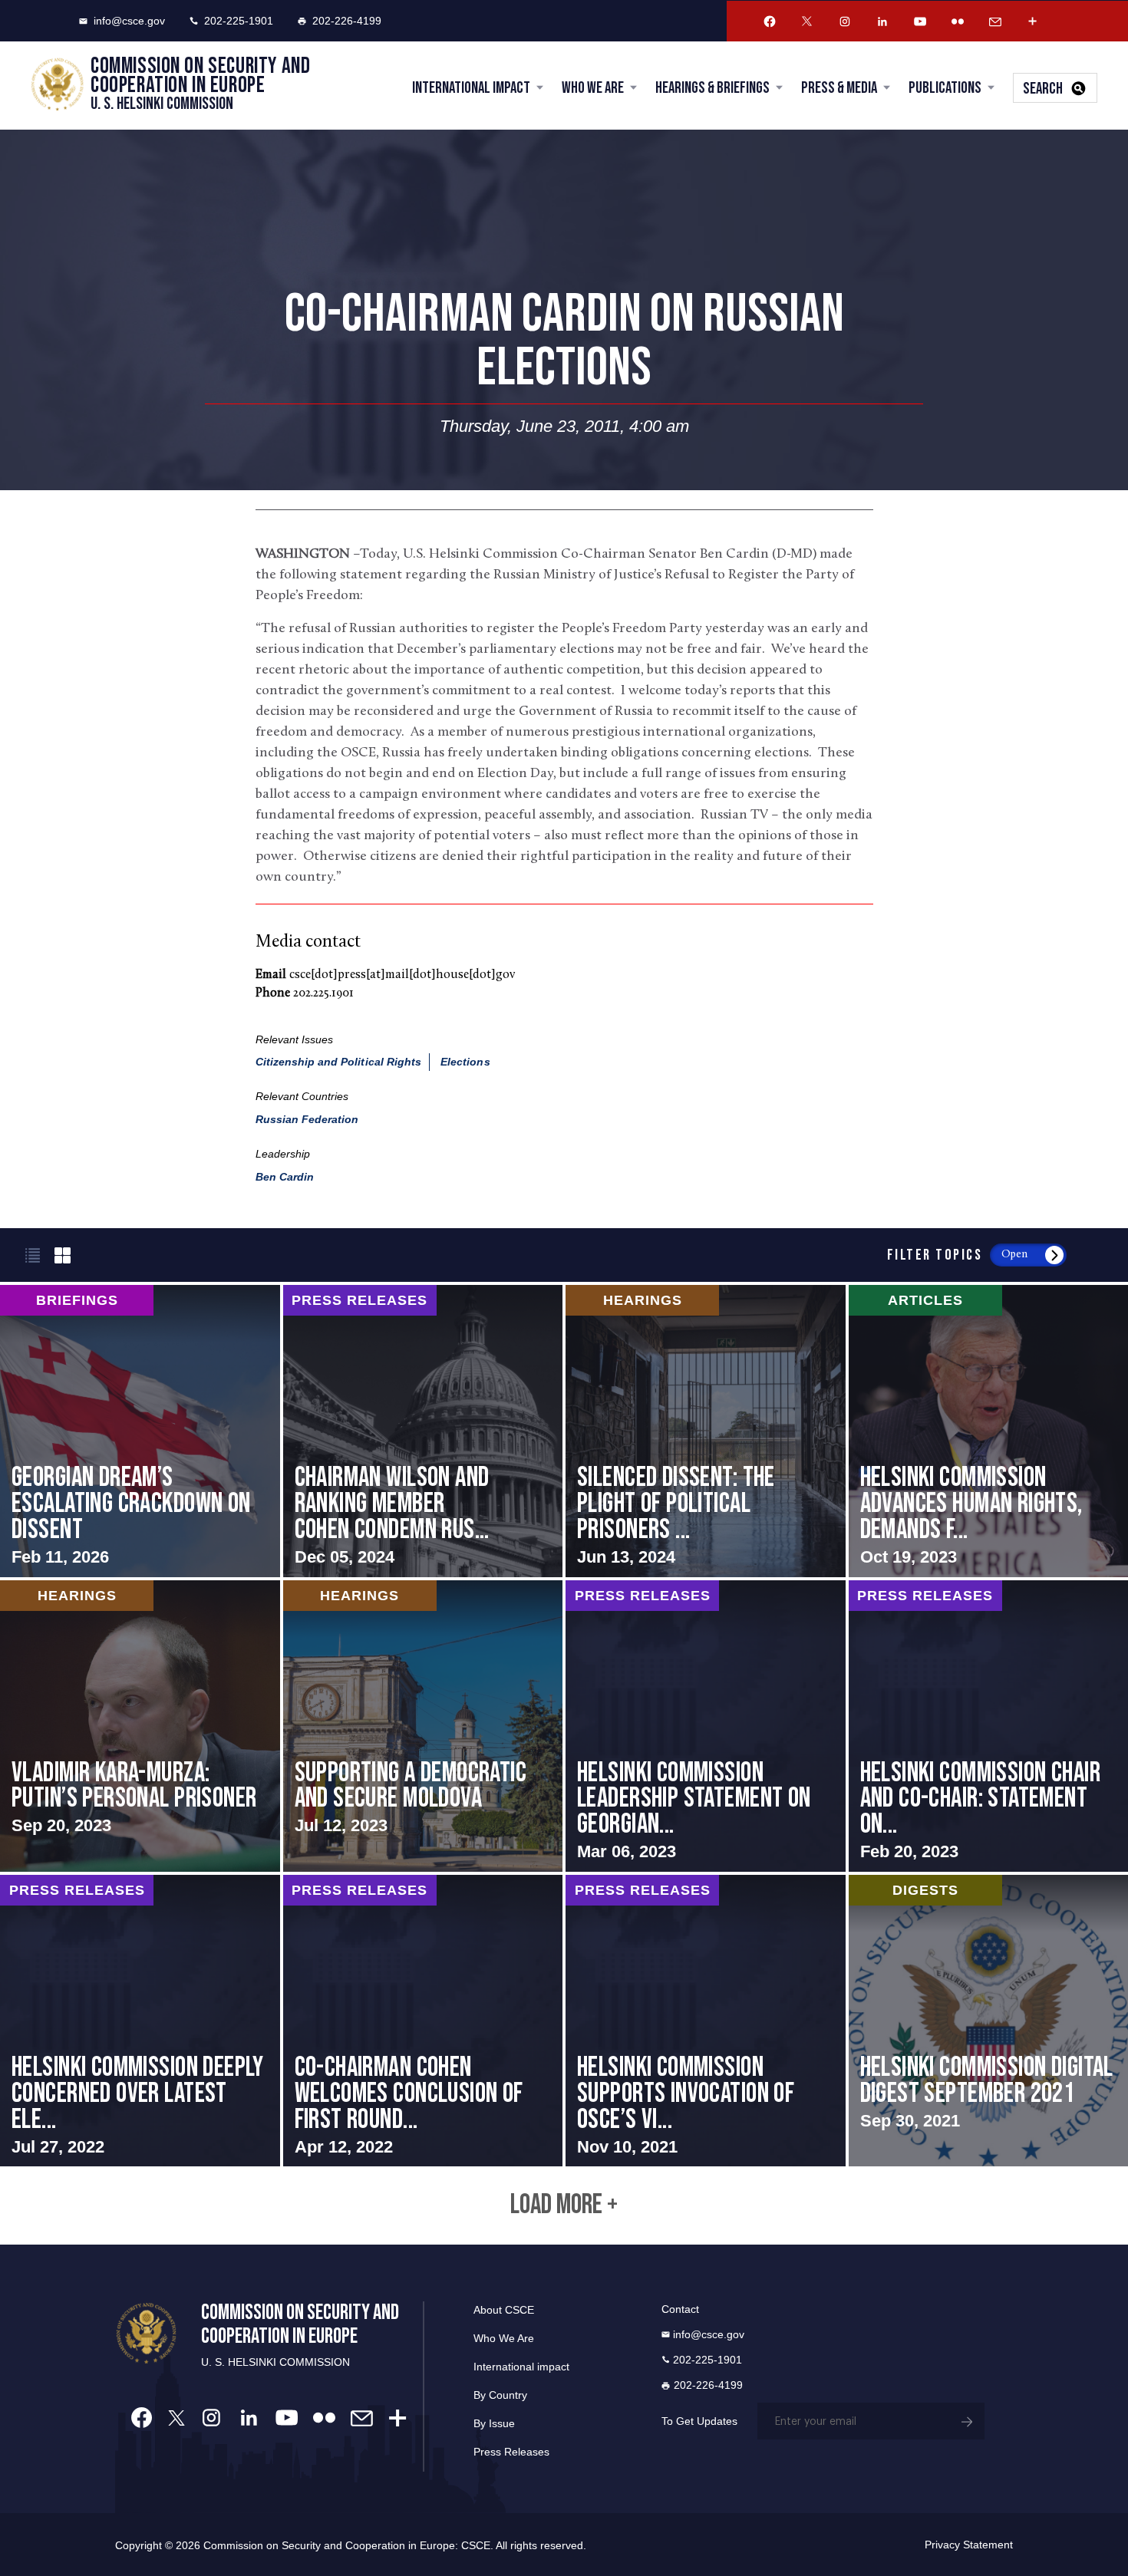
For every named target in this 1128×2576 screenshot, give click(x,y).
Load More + (564, 2205)
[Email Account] (995, 21)
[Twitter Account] (807, 21)
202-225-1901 (239, 21)
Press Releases (511, 2452)
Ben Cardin (285, 1177)
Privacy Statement (969, 2545)
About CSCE (504, 2310)
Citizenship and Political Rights (339, 1062)
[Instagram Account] (845, 21)
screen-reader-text (140, 1431)
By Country (500, 2395)
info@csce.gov (129, 21)
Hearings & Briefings (712, 88)
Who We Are (593, 88)
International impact (521, 2367)
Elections (465, 1062)
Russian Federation (307, 1119)
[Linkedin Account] (882, 21)
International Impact (471, 88)
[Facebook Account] (770, 21)
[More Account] (1033, 21)
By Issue (494, 2423)
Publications (945, 88)
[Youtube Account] (920, 21)
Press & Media (839, 88)
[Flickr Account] (958, 21)
